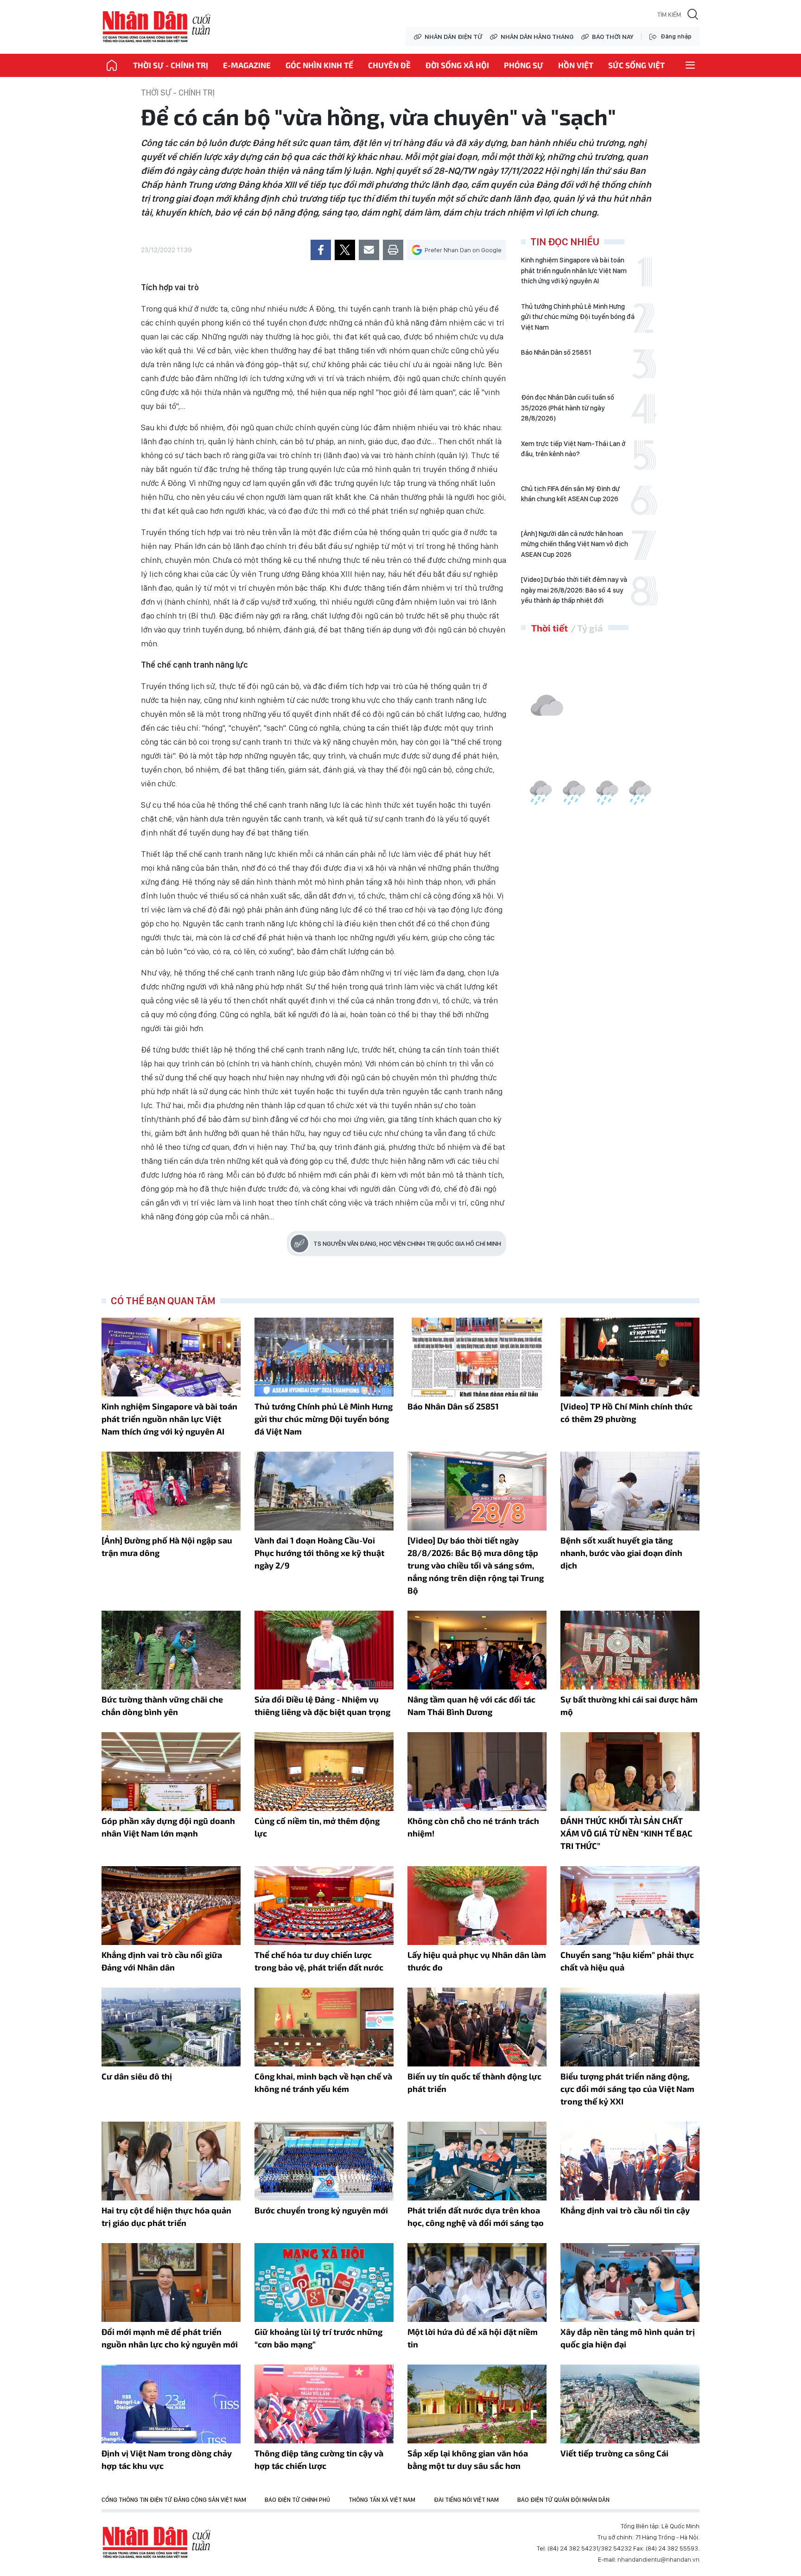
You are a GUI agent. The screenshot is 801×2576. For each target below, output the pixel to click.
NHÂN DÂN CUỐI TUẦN (157, 27)
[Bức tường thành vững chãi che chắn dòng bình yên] (171, 1650)
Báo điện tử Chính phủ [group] (297, 2500)
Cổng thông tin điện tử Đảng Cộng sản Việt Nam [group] (174, 2500)
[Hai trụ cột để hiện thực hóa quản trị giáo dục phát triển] (171, 2161)
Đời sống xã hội (457, 65)
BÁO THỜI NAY (613, 37)
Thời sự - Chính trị (171, 65)
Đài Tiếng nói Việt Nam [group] (466, 2500)
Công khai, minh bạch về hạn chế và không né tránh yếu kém (323, 2082)
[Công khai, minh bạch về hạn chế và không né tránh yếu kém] (324, 2027)
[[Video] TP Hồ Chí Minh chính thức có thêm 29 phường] (630, 1357)
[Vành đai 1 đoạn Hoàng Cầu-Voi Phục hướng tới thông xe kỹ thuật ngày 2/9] (324, 1491)
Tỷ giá (590, 628)
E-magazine (247, 65)
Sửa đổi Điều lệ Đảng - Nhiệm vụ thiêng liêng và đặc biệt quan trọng (322, 1706)
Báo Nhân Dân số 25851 (556, 352)
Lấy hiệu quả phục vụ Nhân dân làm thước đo (477, 1961)
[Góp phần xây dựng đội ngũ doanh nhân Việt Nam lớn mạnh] (171, 1772)
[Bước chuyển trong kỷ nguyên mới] (324, 2161)
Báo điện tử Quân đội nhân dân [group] (563, 2500)
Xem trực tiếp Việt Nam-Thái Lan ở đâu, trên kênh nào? (573, 449)
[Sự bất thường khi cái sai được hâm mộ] (630, 1650)
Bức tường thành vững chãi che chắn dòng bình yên (162, 1706)
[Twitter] (345, 250)
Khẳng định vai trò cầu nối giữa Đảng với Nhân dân (162, 1961)
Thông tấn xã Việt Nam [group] (382, 2500)
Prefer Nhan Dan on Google (463, 250)
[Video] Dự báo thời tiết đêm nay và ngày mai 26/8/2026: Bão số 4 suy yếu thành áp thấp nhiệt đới (574, 590)
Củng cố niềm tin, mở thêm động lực (317, 1827)
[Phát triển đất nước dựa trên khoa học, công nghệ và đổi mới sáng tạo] (477, 2161)
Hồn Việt (576, 65)
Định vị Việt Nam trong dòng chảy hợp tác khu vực (167, 2459)
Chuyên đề (389, 65)
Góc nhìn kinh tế (319, 65)
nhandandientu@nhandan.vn (658, 2559)
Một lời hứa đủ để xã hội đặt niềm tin (473, 2338)
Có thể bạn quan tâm (163, 1301)
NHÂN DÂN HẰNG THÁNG (537, 37)
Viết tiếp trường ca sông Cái (614, 2453)
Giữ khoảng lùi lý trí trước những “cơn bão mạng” (318, 2338)
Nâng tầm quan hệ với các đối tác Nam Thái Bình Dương (471, 1706)
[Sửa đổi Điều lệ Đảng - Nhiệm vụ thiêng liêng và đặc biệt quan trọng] (324, 1650)
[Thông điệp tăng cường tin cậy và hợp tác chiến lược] (324, 2404)
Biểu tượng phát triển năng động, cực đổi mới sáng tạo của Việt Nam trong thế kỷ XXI (627, 2089)
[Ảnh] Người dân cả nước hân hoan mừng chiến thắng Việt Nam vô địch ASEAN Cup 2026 (575, 544)
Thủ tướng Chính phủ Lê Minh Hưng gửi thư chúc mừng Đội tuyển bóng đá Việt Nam (578, 317)
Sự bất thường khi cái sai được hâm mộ (629, 1706)
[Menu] (690, 65)
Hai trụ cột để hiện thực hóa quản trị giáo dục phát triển (166, 2216)
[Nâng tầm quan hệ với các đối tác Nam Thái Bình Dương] (477, 1650)
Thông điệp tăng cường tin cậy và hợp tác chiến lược (319, 2459)
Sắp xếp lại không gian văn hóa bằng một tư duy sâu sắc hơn (468, 2459)
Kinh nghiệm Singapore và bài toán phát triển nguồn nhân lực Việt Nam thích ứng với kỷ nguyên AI (574, 271)
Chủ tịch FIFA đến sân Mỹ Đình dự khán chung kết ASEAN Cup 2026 (570, 494)
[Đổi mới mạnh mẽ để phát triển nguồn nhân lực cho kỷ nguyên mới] (171, 2283)
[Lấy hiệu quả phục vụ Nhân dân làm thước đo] (477, 1906)
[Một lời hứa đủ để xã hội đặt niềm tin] (477, 2283)
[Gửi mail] (369, 250)
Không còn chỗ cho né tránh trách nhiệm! (473, 1827)
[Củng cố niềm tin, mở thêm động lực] (324, 1772)
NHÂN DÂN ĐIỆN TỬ (453, 37)
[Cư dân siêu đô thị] (171, 2027)
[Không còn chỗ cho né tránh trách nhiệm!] (477, 1772)
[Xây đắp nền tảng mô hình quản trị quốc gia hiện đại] (630, 2283)
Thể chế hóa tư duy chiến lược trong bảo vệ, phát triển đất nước (319, 1961)
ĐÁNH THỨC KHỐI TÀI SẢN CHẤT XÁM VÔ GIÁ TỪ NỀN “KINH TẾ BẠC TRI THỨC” (626, 1833)
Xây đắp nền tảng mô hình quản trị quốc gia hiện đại (628, 2338)
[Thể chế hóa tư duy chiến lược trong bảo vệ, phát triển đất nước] (324, 1906)
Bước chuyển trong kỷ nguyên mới (321, 2210)
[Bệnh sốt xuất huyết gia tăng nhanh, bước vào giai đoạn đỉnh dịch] (630, 1491)
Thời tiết (550, 628)
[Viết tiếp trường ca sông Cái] (630, 2404)
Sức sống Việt (636, 65)
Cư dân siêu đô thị (137, 2076)
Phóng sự (524, 65)
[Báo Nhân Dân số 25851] (477, 1357)
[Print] (393, 250)
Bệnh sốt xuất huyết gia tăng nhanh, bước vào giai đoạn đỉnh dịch (621, 1553)
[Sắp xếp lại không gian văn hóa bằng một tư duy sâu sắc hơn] (477, 2404)
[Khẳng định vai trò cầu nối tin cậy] (630, 2161)
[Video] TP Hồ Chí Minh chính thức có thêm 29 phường (626, 1412)
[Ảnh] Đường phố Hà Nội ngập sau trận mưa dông (167, 1546)
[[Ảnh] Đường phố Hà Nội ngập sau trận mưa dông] (171, 1491)
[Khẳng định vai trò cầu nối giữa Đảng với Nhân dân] (171, 1906)
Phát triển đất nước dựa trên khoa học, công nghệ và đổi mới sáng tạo (476, 2216)
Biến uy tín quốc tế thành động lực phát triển (474, 2082)
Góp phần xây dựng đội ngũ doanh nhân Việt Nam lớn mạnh (168, 1827)
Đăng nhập (676, 36)
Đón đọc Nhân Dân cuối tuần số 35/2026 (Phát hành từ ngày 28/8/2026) (568, 408)
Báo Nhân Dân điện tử (157, 2543)
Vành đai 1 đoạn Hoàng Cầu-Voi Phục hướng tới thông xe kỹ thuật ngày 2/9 (319, 1553)
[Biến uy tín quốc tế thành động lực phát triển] (477, 2027)
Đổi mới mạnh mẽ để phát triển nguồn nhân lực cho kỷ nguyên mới (170, 2338)
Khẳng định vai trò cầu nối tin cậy (625, 2210)
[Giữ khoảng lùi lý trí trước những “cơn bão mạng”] (324, 2283)
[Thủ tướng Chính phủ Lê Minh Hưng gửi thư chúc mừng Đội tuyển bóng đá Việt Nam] (324, 1357)
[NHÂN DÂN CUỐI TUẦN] (112, 65)
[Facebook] (321, 250)
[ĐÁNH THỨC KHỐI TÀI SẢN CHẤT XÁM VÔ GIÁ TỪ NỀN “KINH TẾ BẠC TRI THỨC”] (630, 1772)
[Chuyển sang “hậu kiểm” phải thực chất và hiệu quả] (630, 1906)
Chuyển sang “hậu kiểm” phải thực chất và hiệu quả (627, 1961)
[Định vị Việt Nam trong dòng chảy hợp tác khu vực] (171, 2404)
